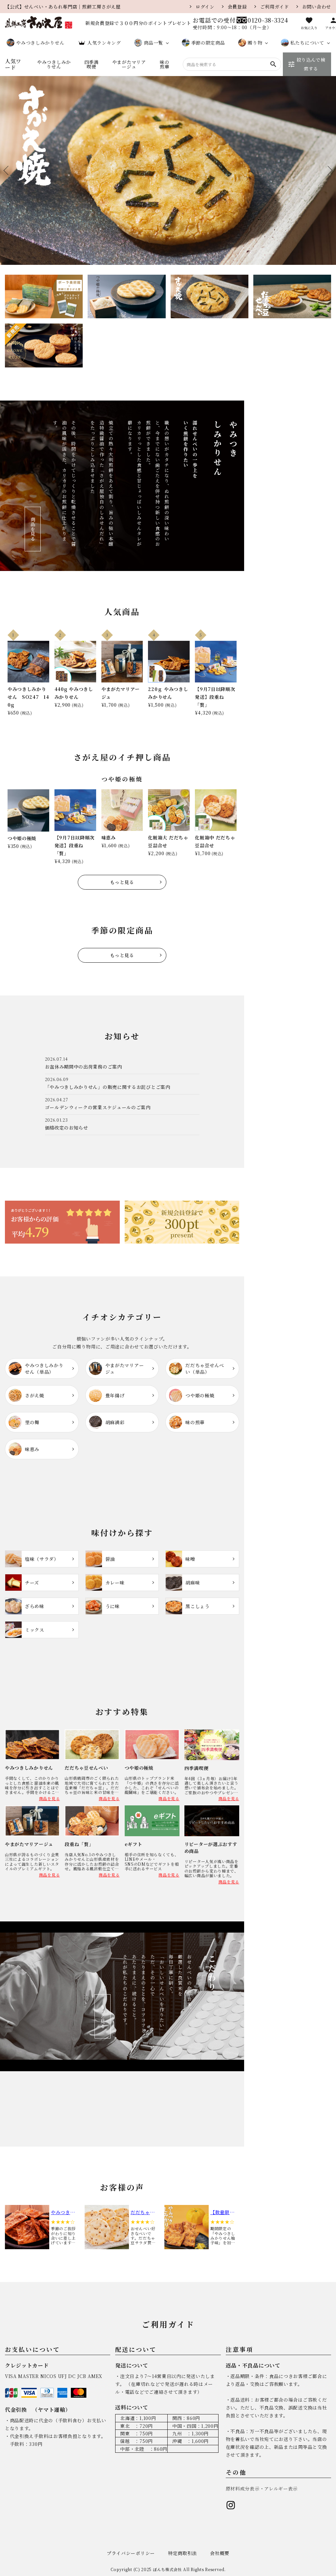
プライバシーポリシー (131, 2553)
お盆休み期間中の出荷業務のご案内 (84, 1067)
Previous (8, 170)
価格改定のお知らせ (67, 1128)
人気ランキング (104, 43)
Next (328, 170)
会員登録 (237, 7)
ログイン (205, 7)
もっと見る (122, 882)
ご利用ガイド (275, 7)
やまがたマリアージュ (129, 64)
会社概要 (220, 2553)
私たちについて (307, 43)
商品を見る (33, 529)
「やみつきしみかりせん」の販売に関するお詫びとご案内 (108, 1087)
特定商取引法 (182, 2553)
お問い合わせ (317, 7)
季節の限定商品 (208, 43)
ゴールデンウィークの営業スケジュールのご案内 (98, 1107)
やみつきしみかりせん (40, 43)
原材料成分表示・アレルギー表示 (262, 2488)
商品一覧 (153, 43)
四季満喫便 (92, 64)
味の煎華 (165, 64)
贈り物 (255, 43)
